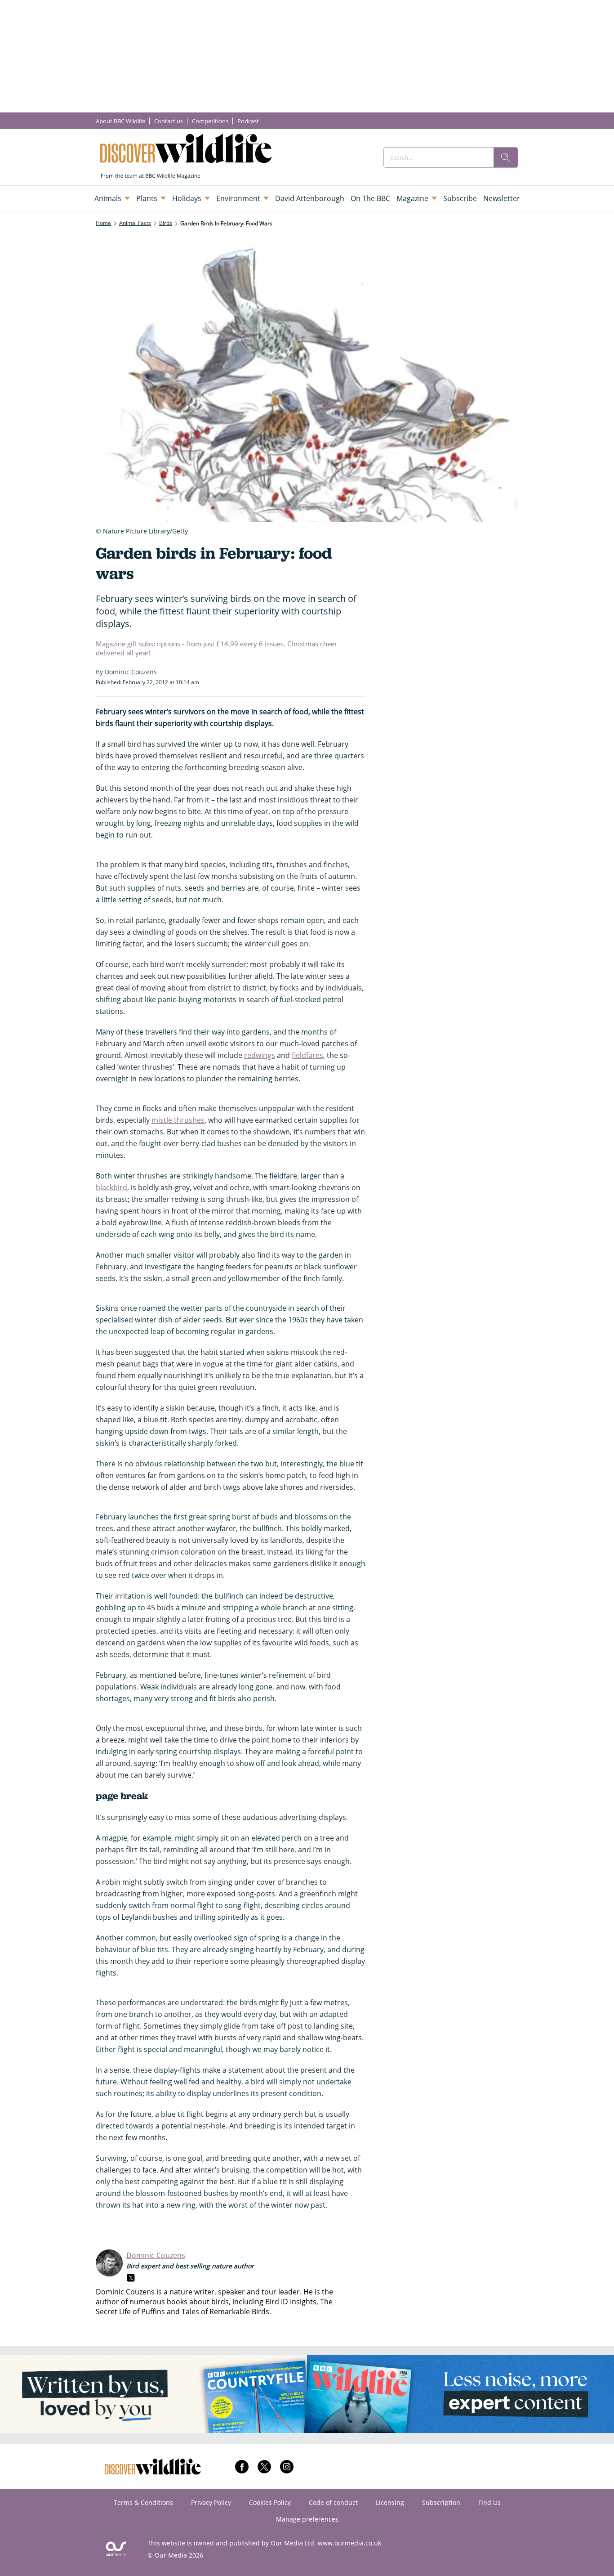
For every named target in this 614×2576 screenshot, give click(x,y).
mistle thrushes (178, 1120)
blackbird (111, 1187)
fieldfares (307, 1055)
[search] (506, 157)
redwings (260, 1055)
